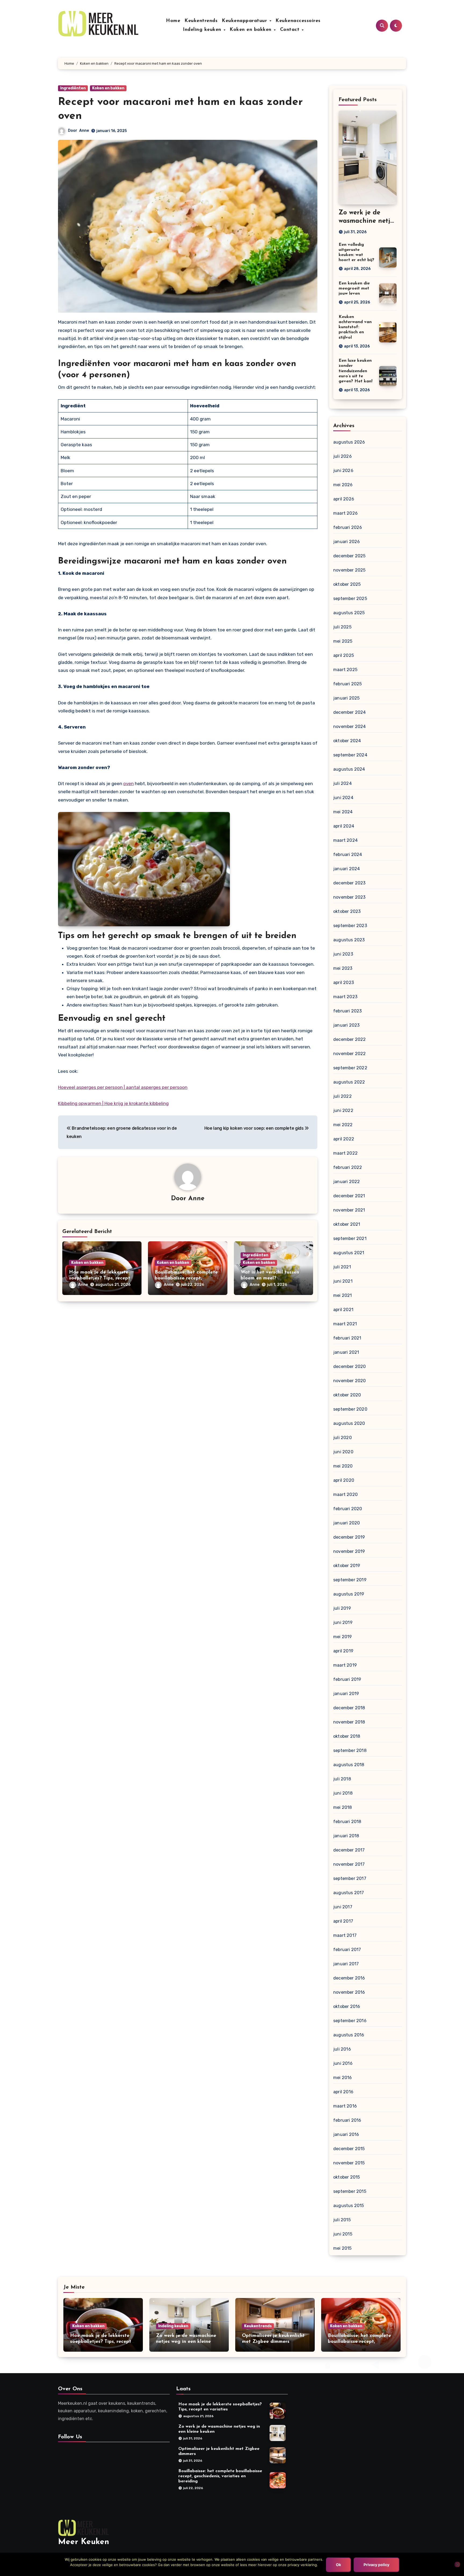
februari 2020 (348, 1509)
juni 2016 (343, 2063)
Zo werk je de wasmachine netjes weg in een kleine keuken (186, 2342)
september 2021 (350, 1238)
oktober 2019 (347, 1566)
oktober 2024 (347, 741)
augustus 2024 (349, 769)
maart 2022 (345, 1153)
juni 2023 (343, 954)
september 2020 (350, 1409)
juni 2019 (343, 1622)
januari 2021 (346, 1352)
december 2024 (350, 712)
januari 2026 (347, 542)
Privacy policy (376, 2565)
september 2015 (350, 2191)
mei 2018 (343, 1807)
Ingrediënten (73, 88)
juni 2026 (343, 471)
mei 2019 (343, 1637)
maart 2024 (345, 840)
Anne (84, 131)
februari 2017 (347, 1950)
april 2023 (344, 983)
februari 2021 (347, 1338)
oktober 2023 (347, 911)
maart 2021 (345, 1324)
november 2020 (350, 1381)
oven (128, 784)
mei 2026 (343, 485)
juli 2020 (342, 1438)
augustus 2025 (349, 613)
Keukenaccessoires (298, 21)
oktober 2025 (347, 584)
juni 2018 (343, 1793)
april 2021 (343, 1310)
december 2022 (350, 1039)
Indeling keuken (203, 30)
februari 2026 (348, 527)
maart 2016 (345, 2106)
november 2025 (349, 570)
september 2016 (350, 2021)
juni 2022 (343, 1110)
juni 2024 (343, 798)
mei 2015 (342, 2248)
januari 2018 (346, 1836)
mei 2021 (343, 1295)
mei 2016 (343, 2078)
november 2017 (349, 1864)
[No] (457, 2564)
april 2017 (343, 1921)
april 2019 (343, 1651)
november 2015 (349, 2163)
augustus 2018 (349, 1765)
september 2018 (350, 1750)
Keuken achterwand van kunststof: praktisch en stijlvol (355, 327)
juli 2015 (342, 2220)
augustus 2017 (349, 1893)
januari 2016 (346, 2134)
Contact (291, 30)
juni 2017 (343, 1907)
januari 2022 (347, 1182)
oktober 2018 (347, 1736)
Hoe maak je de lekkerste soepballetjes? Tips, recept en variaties (100, 1278)
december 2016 (349, 1978)
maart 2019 (345, 1665)
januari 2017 (346, 1964)
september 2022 (350, 1068)
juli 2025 (342, 627)
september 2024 (350, 755)
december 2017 (349, 1850)
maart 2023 (345, 997)
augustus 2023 (349, 940)
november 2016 (349, 1992)
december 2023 (349, 883)
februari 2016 (347, 2120)
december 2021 (349, 1196)
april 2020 (344, 1480)
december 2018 (349, 1708)
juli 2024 (342, 783)
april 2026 (344, 499)
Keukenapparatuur (245, 21)
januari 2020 (347, 1523)
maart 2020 (345, 1494)
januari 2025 (346, 698)
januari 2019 (346, 1694)
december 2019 (349, 1537)
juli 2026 (342, 456)
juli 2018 (342, 1779)
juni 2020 (343, 1452)
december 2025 (349, 556)
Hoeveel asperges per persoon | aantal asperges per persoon (123, 1087)
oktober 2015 (347, 2177)
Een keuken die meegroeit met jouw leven (354, 288)
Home (173, 21)
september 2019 (350, 1580)
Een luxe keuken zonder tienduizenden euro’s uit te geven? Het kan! (356, 371)
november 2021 (349, 1210)
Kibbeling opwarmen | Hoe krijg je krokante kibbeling (113, 1103)
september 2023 (350, 926)
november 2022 (350, 1054)
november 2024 (350, 727)
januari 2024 (347, 869)
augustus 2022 (349, 1082)
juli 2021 (342, 1267)
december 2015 (349, 2149)
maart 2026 (345, 513)
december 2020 (350, 1366)
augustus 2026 (349, 442)
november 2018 (349, 1722)
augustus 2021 (349, 1253)
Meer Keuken (84, 2542)
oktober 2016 (347, 2006)
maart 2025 (345, 670)
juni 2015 (343, 2234)
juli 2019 (342, 1608)
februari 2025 (348, 684)
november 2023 (349, 897)
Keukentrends (201, 21)
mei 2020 (343, 1466)
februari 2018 (347, 1822)
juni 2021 (343, 1281)
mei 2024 (343, 812)
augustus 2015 (349, 2206)
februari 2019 (347, 1679)
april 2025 (344, 655)
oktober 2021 (347, 1224)
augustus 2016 (349, 2035)
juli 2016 (342, 2049)
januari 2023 (346, 1025)
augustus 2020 (349, 1423)
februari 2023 (348, 1011)
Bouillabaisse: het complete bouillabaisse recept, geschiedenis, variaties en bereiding (220, 2476)
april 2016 (343, 2092)
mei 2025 (343, 641)
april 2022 (344, 1139)
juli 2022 (342, 1096)
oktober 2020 (347, 1395)
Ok (338, 2565)
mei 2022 (343, 1125)
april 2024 (344, 826)
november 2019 (349, 1551)
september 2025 (350, 599)
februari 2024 (348, 855)
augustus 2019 (349, 1594)
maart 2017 (345, 1935)
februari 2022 (348, 1167)
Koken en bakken (251, 30)
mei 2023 (343, 968)
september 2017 (350, 1878)
